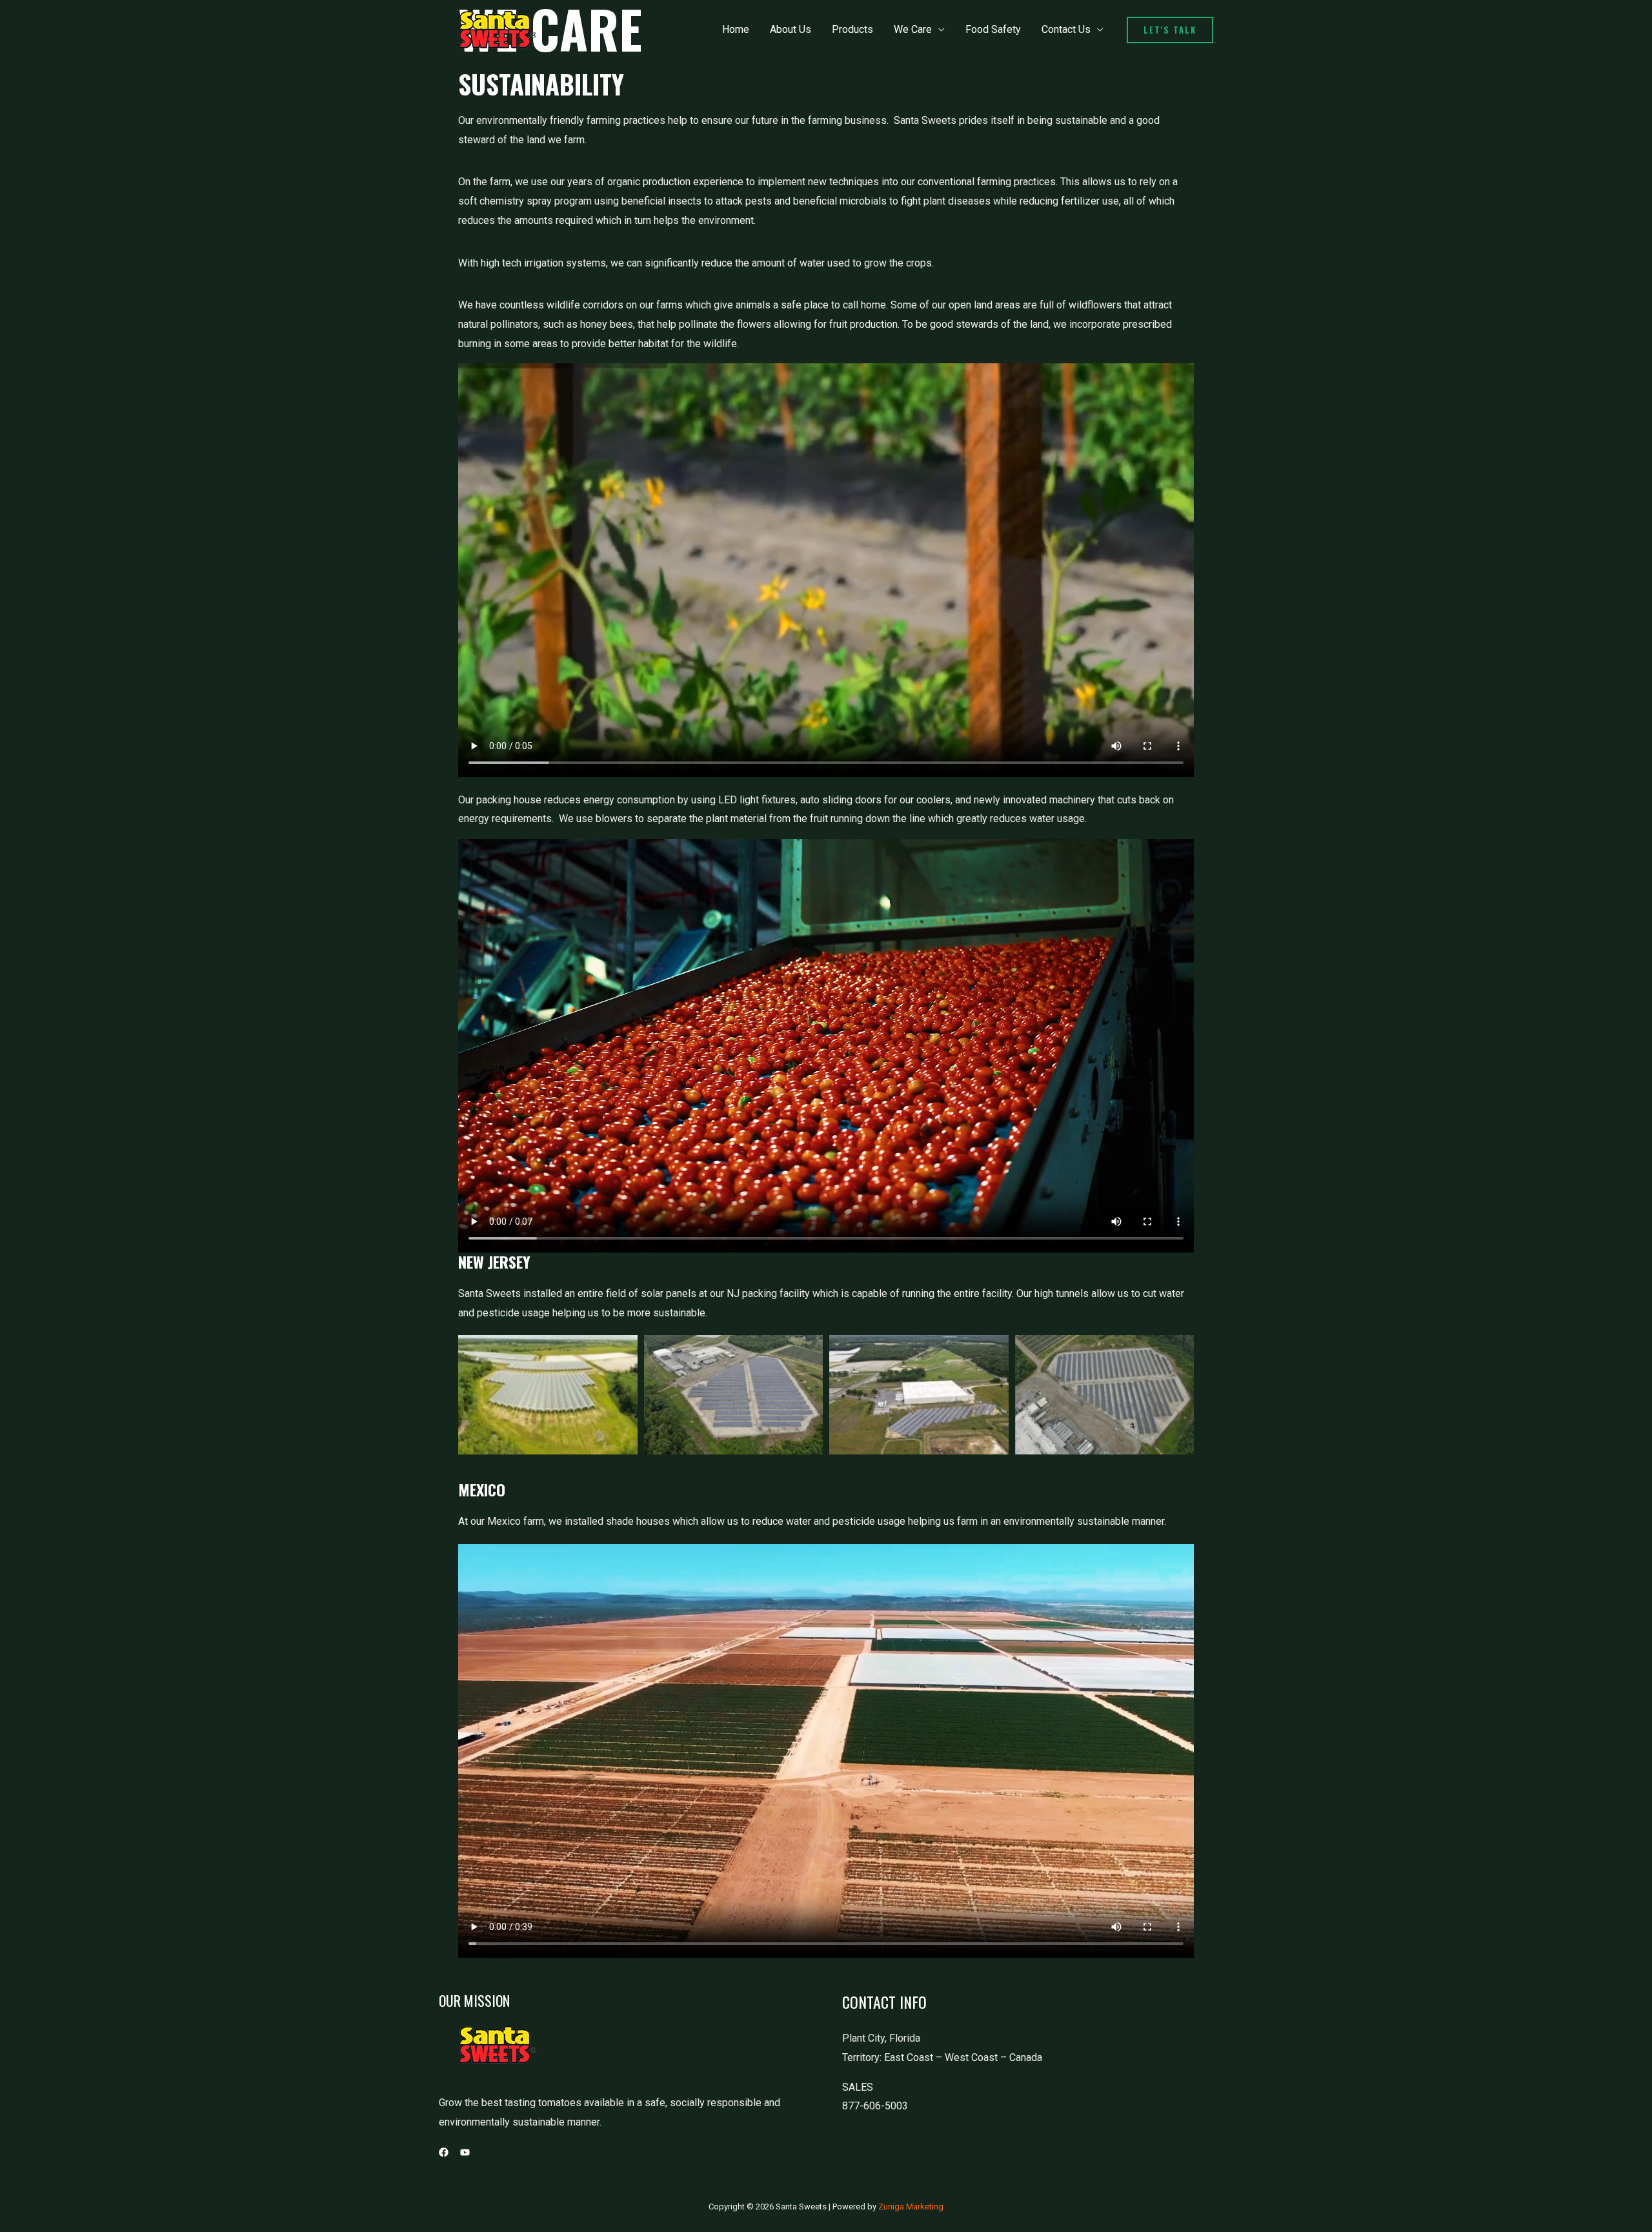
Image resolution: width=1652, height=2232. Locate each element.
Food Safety (993, 29)
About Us (791, 29)
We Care (913, 29)
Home (736, 29)
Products (852, 29)
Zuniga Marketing (911, 2207)
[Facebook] (444, 2152)
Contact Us (1066, 29)
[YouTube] (465, 2152)
